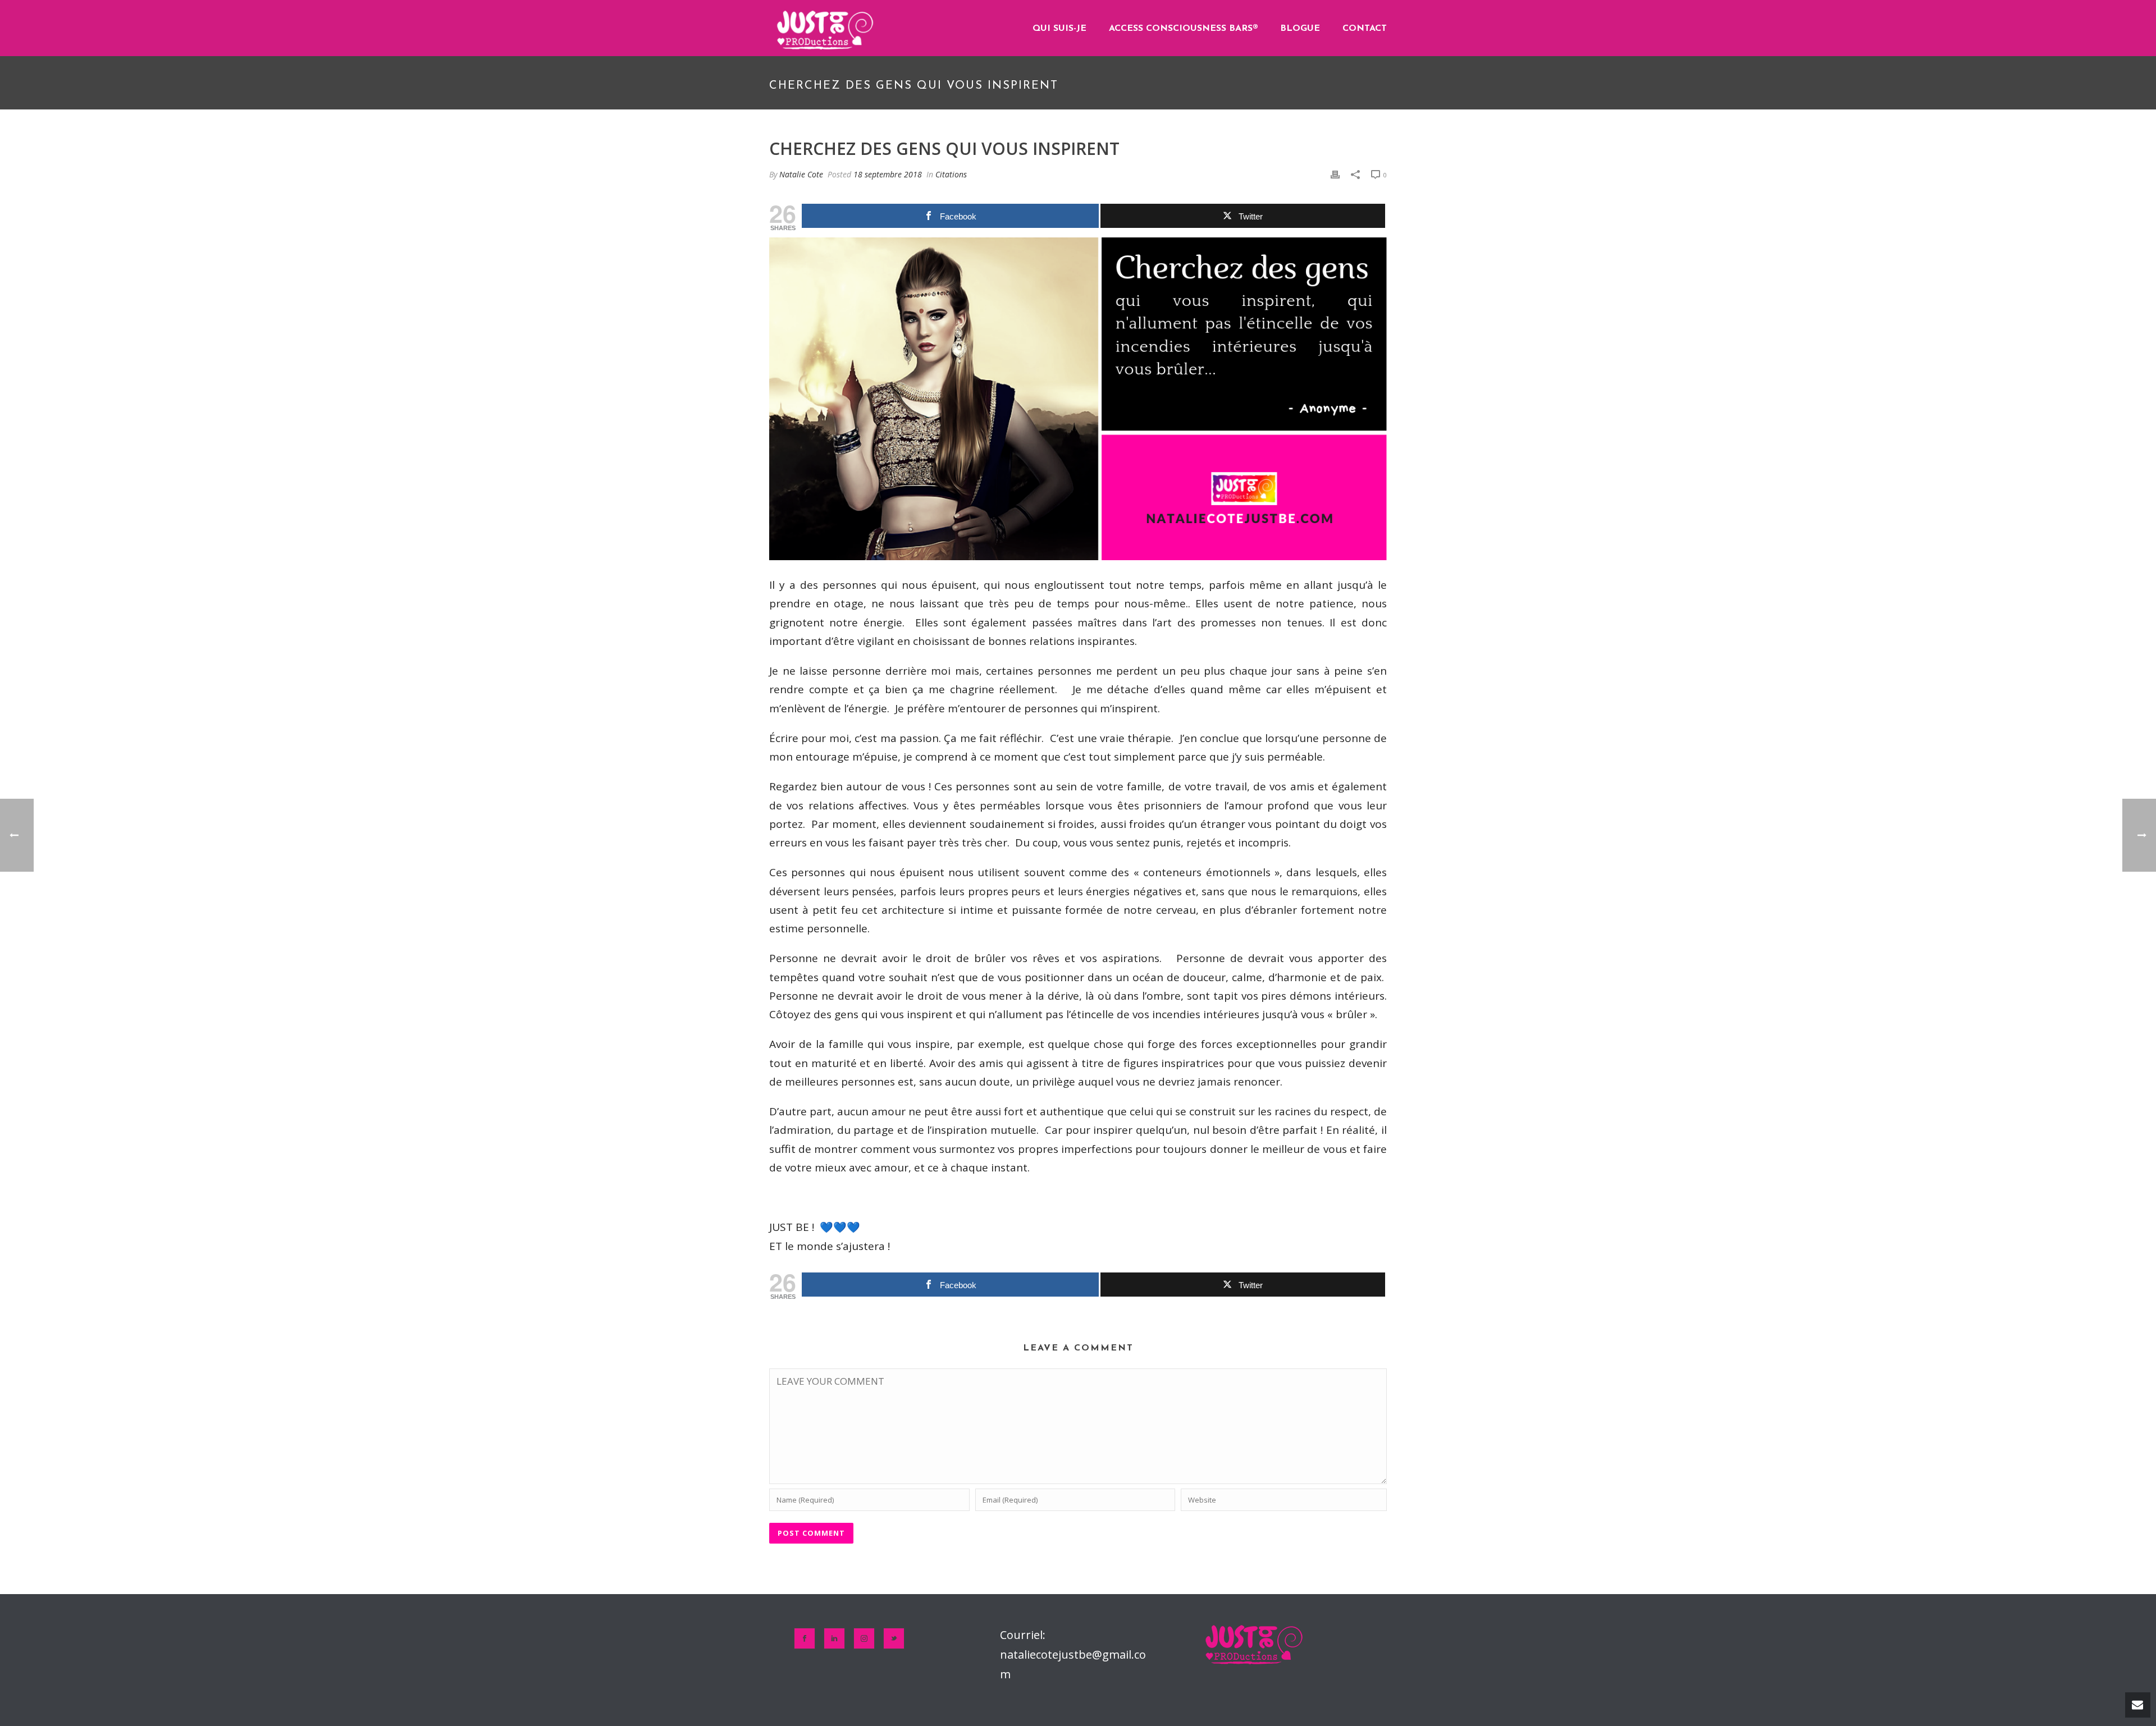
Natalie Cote (801, 174)
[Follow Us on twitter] (894, 1638)
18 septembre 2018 (888, 174)
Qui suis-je (1059, 29)
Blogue (1300, 29)
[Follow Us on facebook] (805, 1638)
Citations (951, 174)
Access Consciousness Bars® (1183, 29)
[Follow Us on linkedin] (834, 1638)
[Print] (1335, 174)
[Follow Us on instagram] (864, 1638)
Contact (1365, 29)
